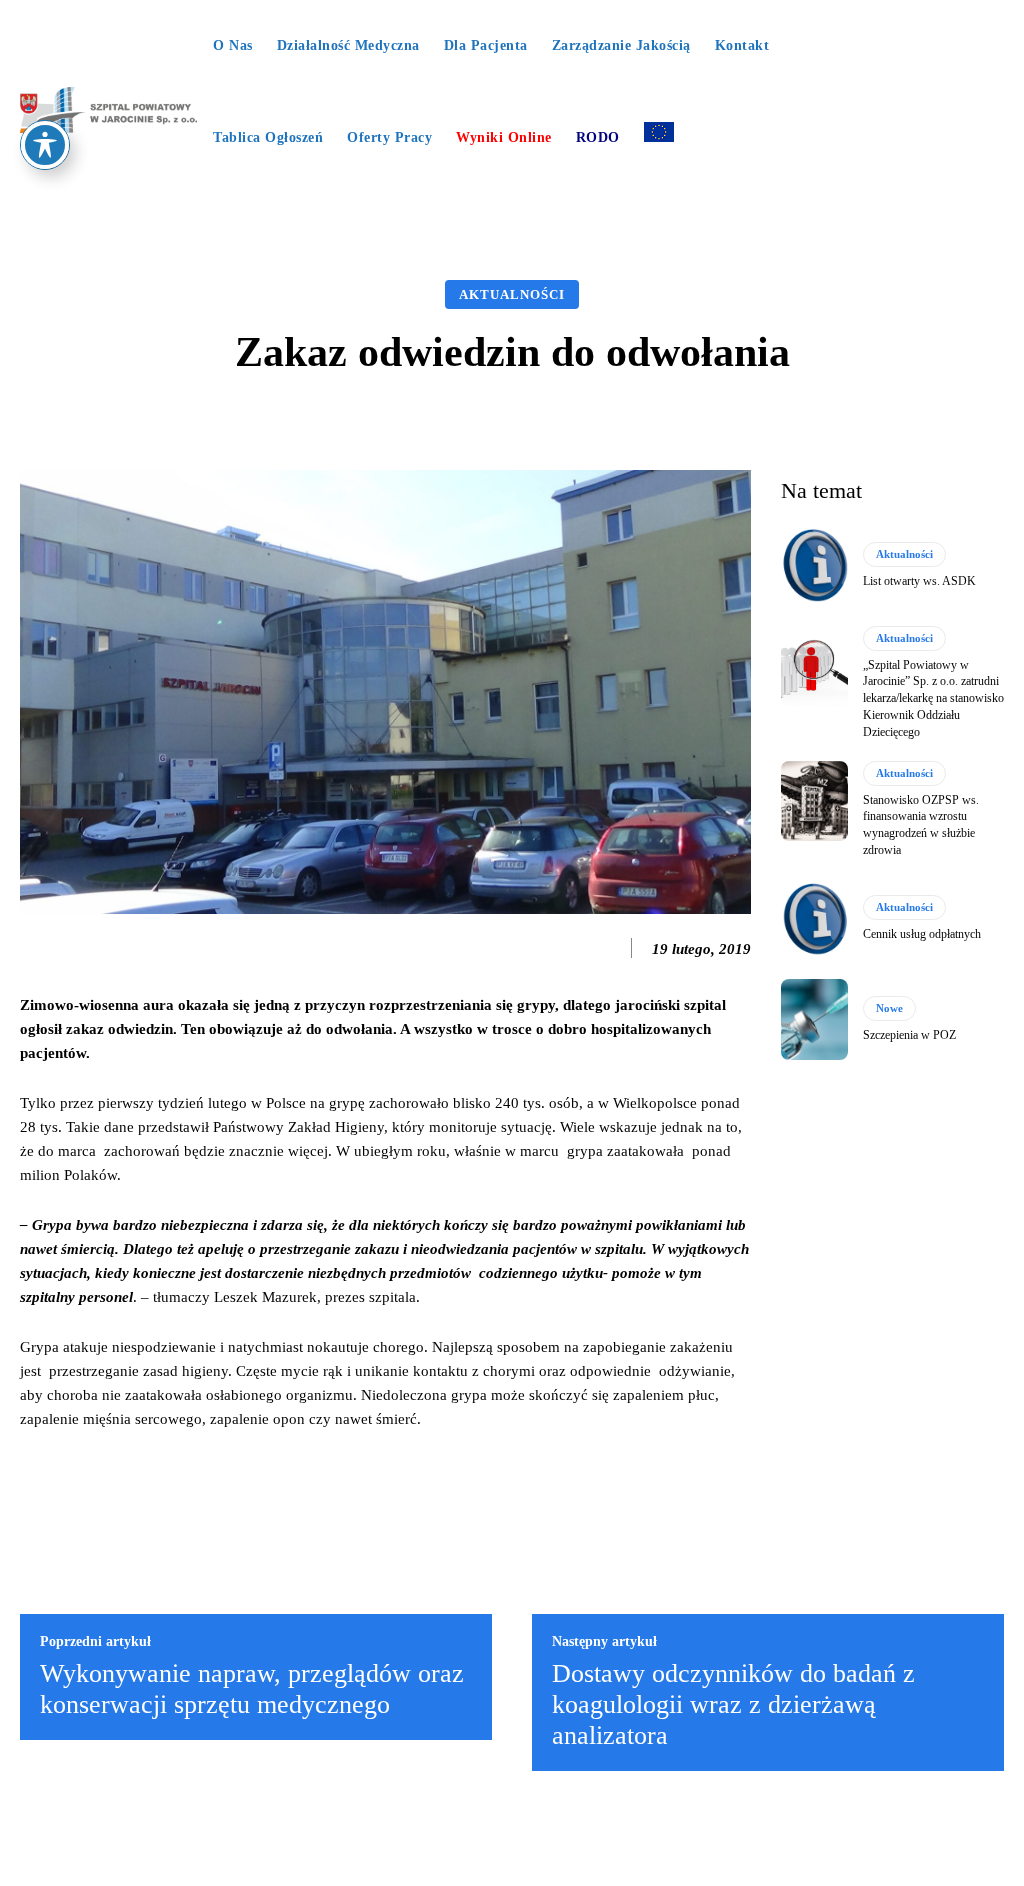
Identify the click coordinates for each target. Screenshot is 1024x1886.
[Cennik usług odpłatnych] (814, 919)
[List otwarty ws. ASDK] (814, 565)
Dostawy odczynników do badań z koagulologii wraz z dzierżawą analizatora (733, 1704)
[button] (512, 202)
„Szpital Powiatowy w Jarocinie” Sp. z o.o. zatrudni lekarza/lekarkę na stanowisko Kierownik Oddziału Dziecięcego (933, 698)
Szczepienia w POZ (909, 1035)
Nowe (889, 1008)
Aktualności (512, 294)
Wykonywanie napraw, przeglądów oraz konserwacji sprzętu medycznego (252, 1689)
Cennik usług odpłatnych (922, 934)
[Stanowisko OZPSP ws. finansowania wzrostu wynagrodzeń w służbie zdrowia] (814, 801)
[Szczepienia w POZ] (814, 1019)
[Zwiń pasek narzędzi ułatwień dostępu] (45, 145)
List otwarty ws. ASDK (919, 581)
